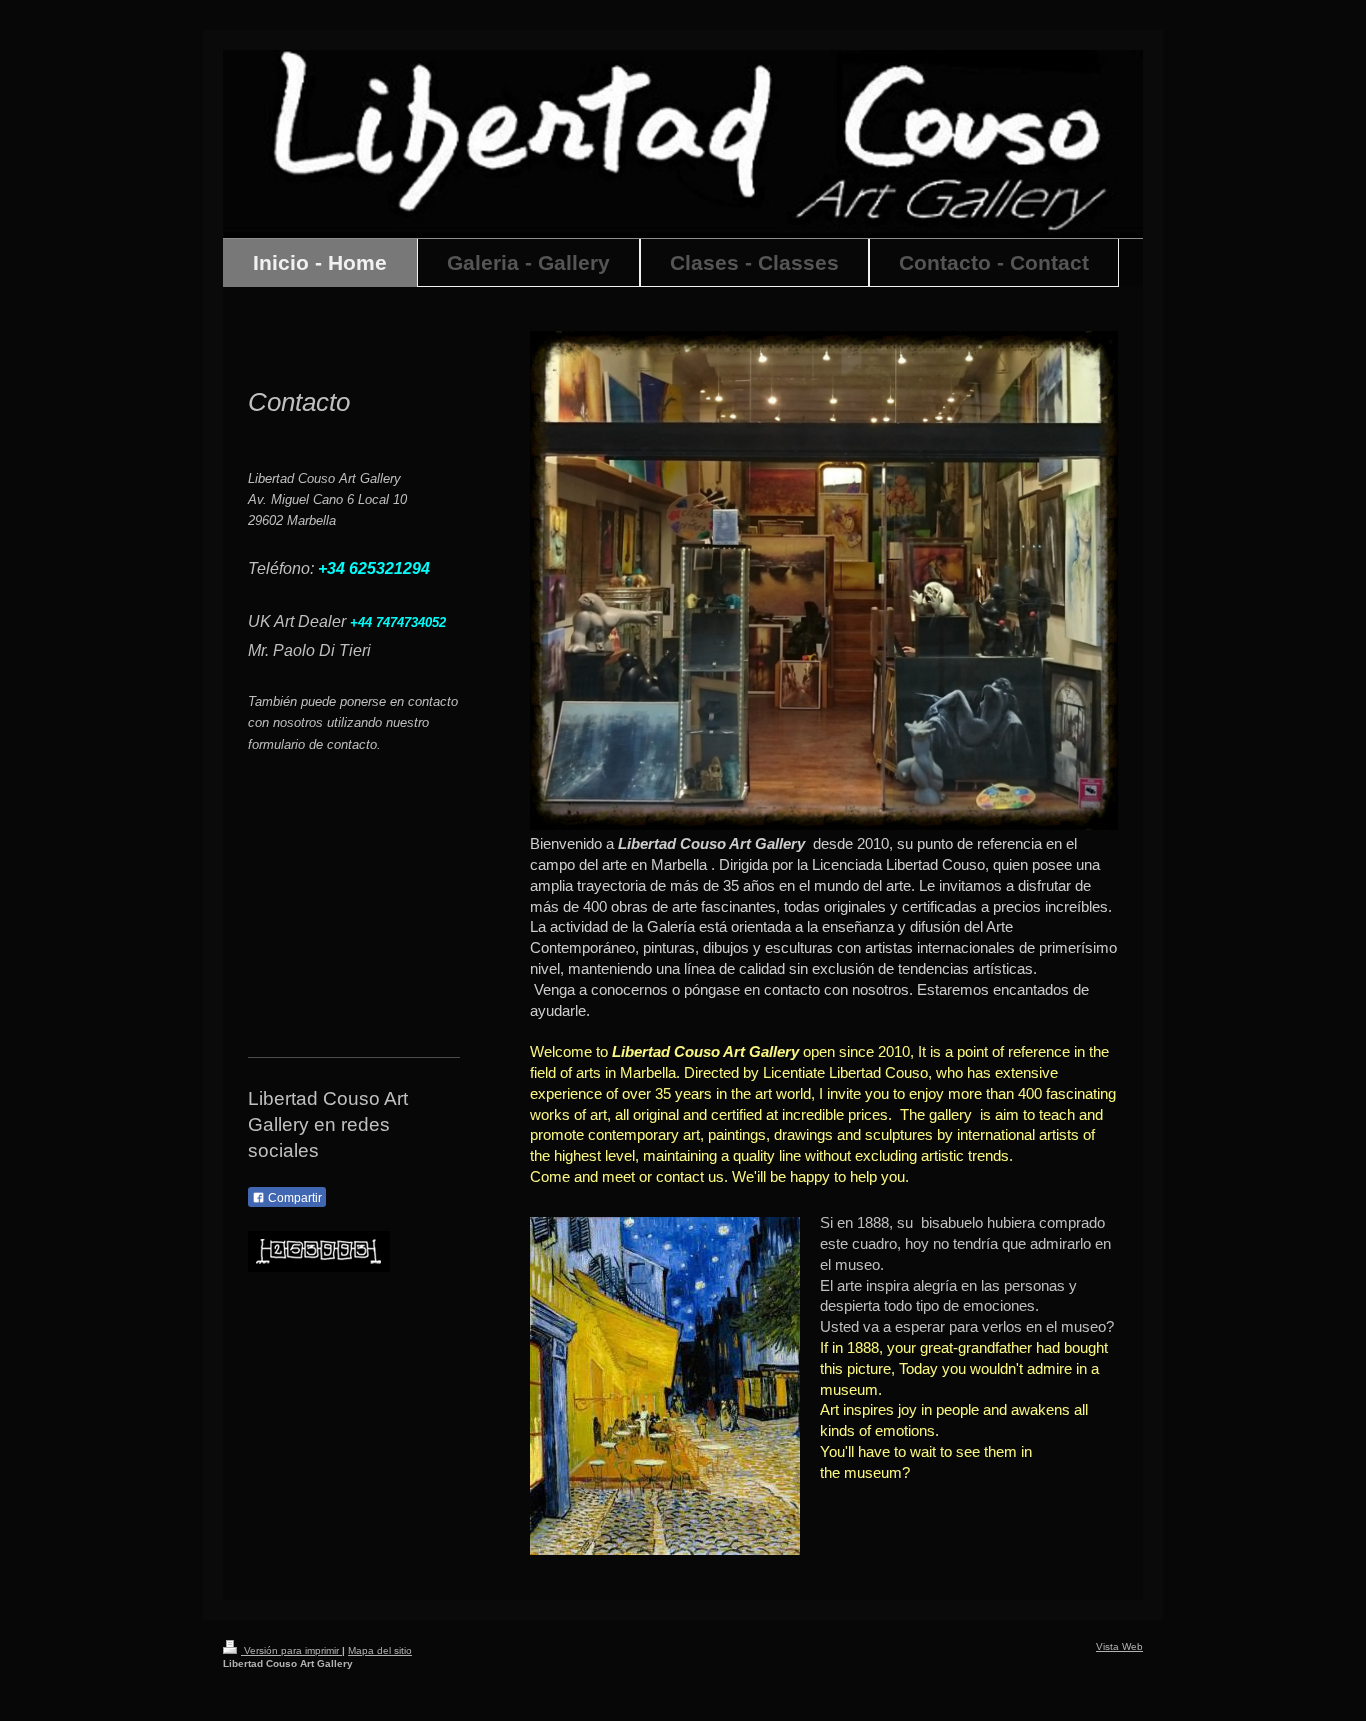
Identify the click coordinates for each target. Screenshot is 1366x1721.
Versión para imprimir (291, 1650)
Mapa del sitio (380, 1650)
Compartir (293, 1198)
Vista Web (1119, 1646)
